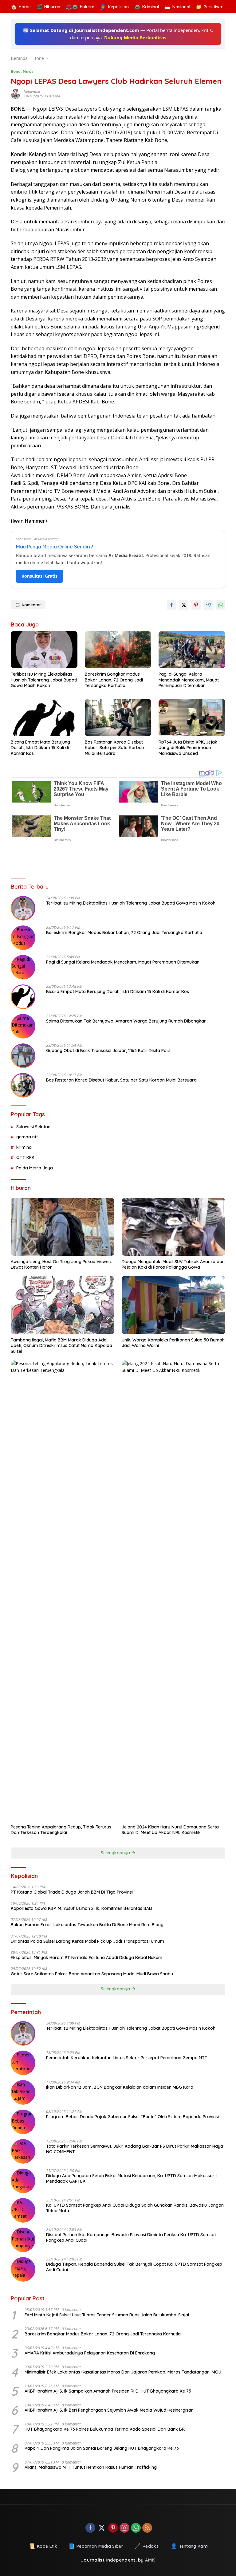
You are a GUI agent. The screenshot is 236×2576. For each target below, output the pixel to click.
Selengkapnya (116, 1853)
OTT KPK (25, 1157)
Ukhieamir (32, 92)
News (28, 71)
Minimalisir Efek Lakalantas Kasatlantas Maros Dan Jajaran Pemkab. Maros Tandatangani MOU (123, 2372)
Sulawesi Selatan (33, 1127)
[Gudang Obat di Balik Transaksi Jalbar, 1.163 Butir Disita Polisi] (23, 1056)
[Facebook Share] (171, 605)
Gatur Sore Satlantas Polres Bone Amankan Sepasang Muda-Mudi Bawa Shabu (92, 1974)
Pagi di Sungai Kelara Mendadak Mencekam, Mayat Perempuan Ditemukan (189, 680)
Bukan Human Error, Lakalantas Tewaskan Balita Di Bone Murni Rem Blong (87, 1925)
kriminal (24, 1147)
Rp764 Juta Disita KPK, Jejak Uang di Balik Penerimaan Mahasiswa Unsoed (188, 748)
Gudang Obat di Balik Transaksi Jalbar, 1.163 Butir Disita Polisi (109, 1050)
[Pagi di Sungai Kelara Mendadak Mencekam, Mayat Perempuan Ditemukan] (192, 650)
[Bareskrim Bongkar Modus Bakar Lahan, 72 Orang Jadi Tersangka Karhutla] (118, 650)
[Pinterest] (113, 2528)
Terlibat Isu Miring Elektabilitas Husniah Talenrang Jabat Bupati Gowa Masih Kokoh (44, 680)
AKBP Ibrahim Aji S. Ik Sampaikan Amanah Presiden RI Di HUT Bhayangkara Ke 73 (108, 2391)
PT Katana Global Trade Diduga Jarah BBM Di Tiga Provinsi (72, 1892)
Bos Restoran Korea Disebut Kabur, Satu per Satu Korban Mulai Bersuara (114, 748)
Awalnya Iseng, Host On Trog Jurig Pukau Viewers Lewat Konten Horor (62, 1264)
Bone (16, 71)
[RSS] (147, 2528)
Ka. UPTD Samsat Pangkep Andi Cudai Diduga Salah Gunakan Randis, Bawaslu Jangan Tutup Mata (135, 2208)
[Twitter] (102, 2528)
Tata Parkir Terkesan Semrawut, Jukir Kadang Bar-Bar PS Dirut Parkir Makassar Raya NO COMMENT (135, 2149)
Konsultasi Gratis (39, 576)
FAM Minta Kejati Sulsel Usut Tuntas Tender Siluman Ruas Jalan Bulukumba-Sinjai (107, 2315)
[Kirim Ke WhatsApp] (221, 605)
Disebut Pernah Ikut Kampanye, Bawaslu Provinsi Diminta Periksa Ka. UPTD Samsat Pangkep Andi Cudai (131, 2237)
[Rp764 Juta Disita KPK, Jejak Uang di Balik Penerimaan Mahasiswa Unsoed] (192, 718)
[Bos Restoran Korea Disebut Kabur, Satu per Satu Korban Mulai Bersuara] (118, 718)
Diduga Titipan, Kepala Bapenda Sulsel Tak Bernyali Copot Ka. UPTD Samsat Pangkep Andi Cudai (134, 2267)
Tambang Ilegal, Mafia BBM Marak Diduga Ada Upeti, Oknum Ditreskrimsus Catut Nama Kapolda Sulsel (61, 1345)
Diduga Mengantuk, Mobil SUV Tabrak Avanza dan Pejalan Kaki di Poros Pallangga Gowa (173, 1264)
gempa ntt (27, 1137)
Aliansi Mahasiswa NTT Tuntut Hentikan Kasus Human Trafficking (91, 2467)
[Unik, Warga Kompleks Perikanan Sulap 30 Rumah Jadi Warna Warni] (173, 1305)
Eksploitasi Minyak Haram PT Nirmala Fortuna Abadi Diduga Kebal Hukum (87, 1958)
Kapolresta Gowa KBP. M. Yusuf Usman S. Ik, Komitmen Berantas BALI (81, 1908)
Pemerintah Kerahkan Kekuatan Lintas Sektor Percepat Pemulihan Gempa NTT (127, 2058)
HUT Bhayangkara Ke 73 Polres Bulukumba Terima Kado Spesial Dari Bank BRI (105, 2429)
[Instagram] (124, 2528)
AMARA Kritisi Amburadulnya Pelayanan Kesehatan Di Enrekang (90, 2353)
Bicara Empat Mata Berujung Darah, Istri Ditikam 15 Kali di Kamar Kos (40, 748)
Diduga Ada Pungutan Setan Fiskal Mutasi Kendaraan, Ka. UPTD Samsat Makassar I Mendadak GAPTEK (131, 2178)
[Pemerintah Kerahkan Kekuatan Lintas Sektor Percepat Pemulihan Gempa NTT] (23, 2063)
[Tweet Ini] (184, 605)
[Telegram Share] (208, 605)
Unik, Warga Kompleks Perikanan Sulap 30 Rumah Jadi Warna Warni (173, 1343)
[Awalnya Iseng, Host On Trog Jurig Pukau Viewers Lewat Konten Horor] (63, 1227)
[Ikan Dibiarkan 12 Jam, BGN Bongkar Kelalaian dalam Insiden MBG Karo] (23, 2092)
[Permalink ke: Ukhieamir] (17, 94)
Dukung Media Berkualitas (135, 37)
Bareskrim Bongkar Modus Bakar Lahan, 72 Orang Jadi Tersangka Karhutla (114, 680)
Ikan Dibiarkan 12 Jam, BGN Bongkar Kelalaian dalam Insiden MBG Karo (120, 2087)
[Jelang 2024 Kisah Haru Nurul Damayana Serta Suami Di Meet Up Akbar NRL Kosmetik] (173, 1591)
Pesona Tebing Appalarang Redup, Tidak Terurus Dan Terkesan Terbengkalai (61, 1830)
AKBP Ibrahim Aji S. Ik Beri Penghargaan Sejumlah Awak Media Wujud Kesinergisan (109, 2410)
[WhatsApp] (136, 2528)
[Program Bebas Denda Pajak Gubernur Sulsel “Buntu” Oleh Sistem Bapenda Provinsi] (23, 2122)
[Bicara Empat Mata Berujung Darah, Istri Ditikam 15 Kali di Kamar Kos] (44, 718)
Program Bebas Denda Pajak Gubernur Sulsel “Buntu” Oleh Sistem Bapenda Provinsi (132, 2117)
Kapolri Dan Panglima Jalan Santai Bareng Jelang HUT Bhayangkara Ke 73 (102, 2448)
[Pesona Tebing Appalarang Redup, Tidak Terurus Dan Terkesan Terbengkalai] (63, 1591)
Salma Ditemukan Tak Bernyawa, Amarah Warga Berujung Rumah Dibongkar (126, 1021)
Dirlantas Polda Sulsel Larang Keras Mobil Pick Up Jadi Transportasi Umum (87, 1941)
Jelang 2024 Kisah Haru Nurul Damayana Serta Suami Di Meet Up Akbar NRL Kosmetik (170, 1830)
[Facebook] (90, 2528)
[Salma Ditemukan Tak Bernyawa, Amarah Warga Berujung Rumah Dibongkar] (23, 1026)
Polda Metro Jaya (35, 1168)
